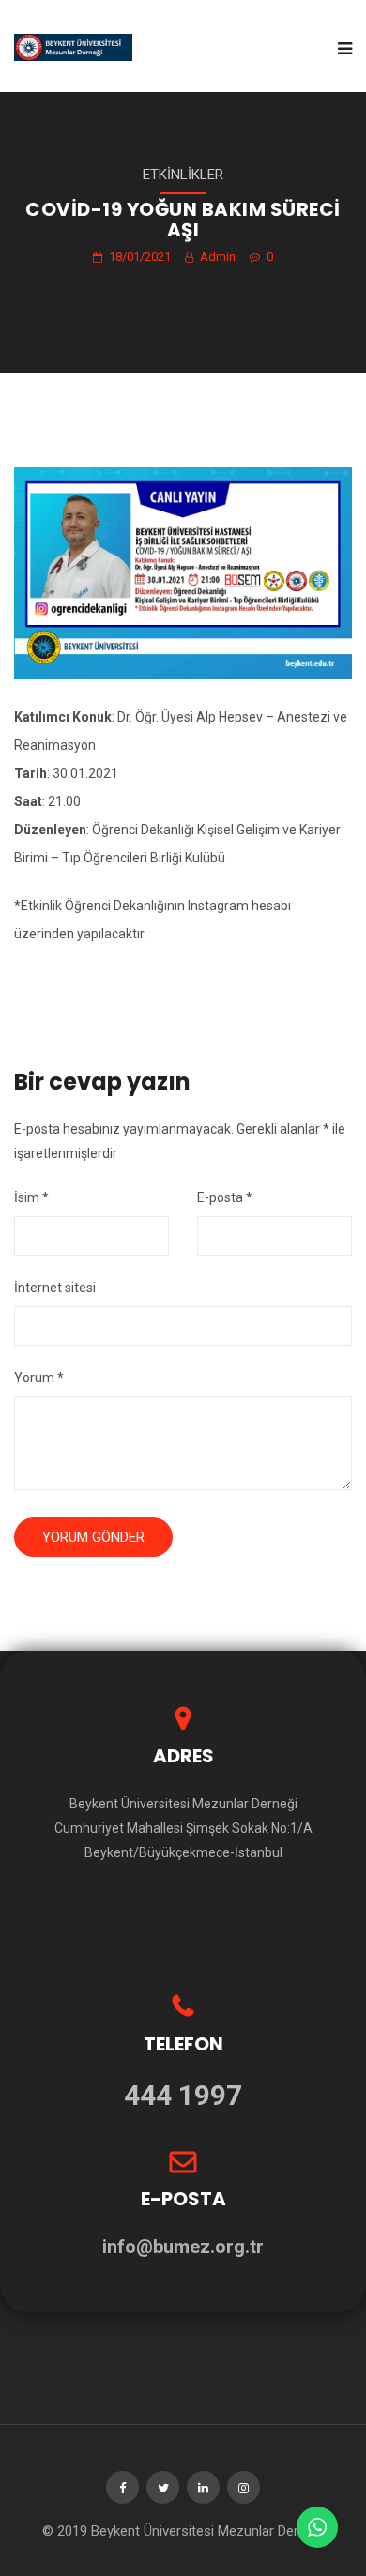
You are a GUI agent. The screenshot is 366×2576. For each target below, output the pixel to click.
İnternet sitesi (55, 1288)
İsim (31, 1197)
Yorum (39, 1378)
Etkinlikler (183, 175)
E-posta (225, 1197)
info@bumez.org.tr (183, 2247)
